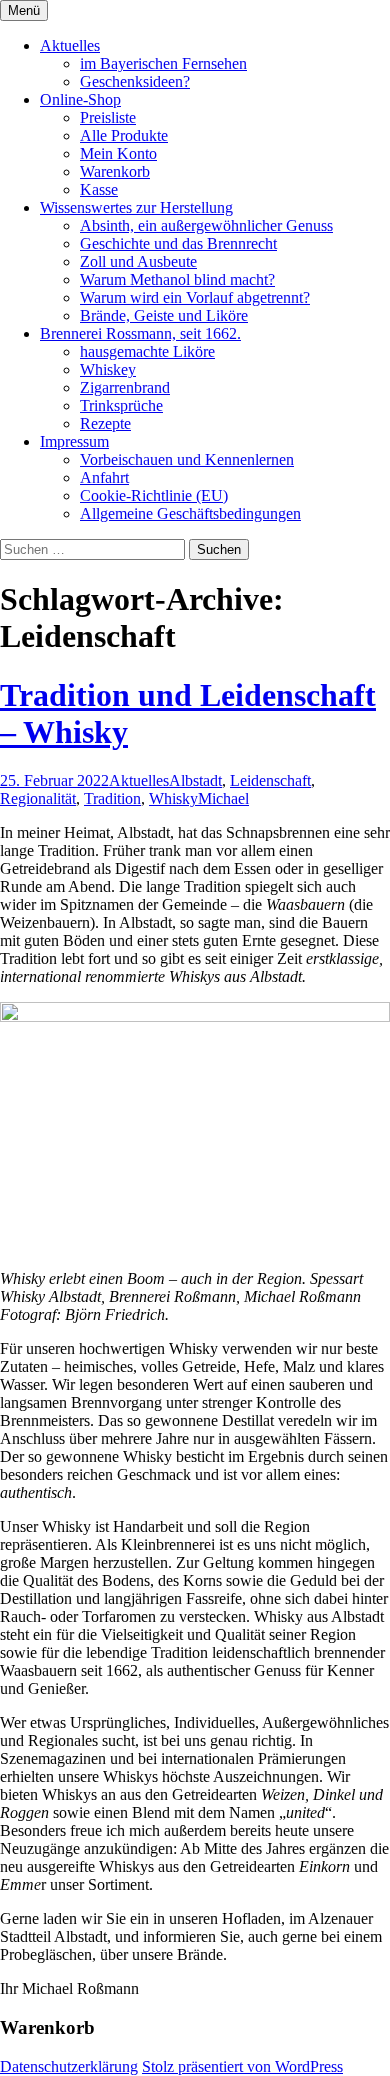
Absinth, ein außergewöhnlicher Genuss (206, 225)
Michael (223, 798)
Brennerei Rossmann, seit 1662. (140, 333)
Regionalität (38, 798)
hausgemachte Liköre (147, 351)
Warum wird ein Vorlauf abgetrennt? (195, 297)
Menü (24, 10)
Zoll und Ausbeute (138, 261)
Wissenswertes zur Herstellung (136, 207)
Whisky (173, 798)
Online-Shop (80, 99)
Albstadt (195, 780)
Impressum (74, 441)
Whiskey (108, 369)
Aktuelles (70, 45)
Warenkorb (115, 171)
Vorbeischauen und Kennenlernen (187, 459)
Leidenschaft (270, 780)
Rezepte (105, 423)
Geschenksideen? (135, 81)
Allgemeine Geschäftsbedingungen (190, 513)
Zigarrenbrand (125, 387)
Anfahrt (104, 477)
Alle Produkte (124, 135)
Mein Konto (118, 153)
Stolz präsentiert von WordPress (242, 2066)
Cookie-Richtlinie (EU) (154, 495)
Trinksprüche (121, 405)
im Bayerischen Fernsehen (163, 63)
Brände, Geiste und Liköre (164, 315)
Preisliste (108, 117)
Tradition (112, 798)
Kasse (99, 189)
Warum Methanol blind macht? (177, 279)
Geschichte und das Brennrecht (178, 243)
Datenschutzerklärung (69, 2066)
